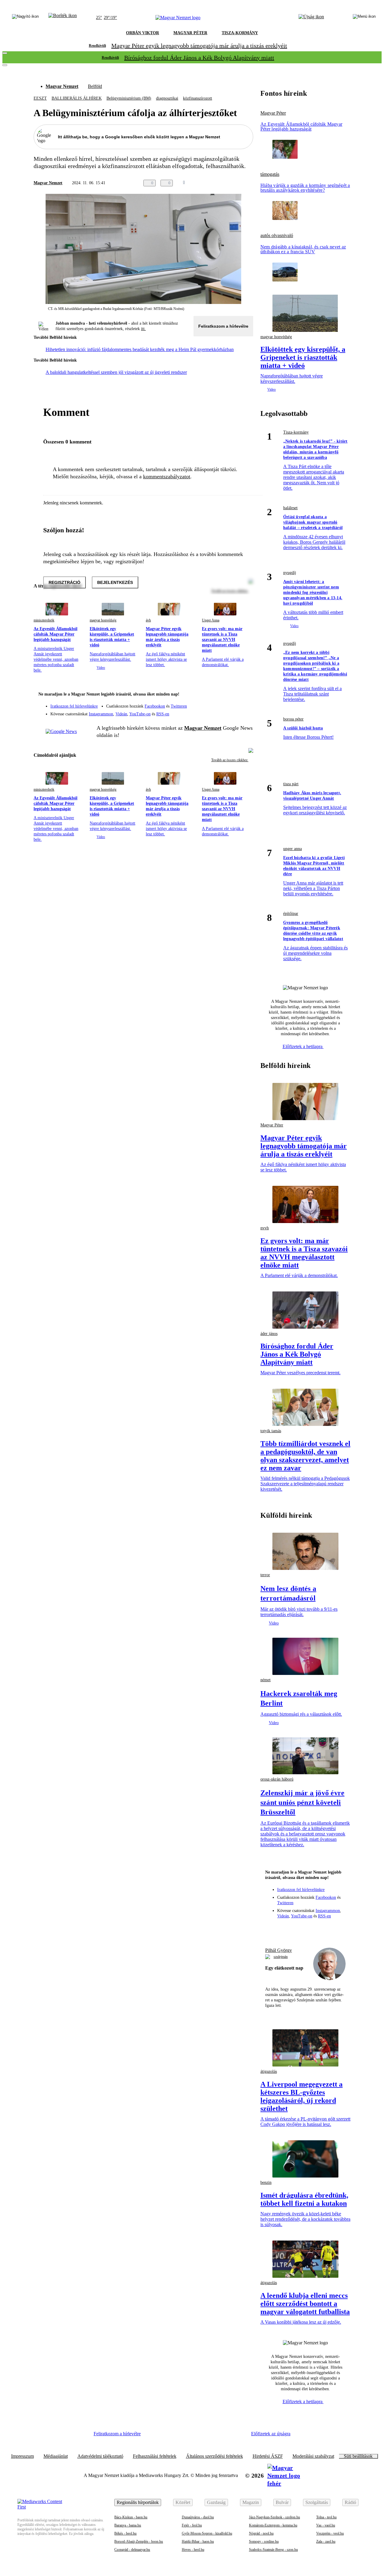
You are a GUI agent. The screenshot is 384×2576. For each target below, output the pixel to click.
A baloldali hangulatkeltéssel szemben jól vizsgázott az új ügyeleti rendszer (116, 372)
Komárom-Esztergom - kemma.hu (273, 2525)
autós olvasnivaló (277, 236)
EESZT (40, 98)
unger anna (292, 849)
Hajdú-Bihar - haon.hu (198, 2541)
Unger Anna (211, 620)
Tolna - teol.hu (326, 2517)
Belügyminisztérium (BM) (129, 98)
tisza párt (291, 784)
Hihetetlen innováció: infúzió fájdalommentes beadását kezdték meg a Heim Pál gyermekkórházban (140, 349)
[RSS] (245, 712)
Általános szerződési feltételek (214, 2456)
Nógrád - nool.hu (261, 2533)
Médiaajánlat (56, 2456)
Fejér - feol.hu (192, 2525)
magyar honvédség (103, 620)
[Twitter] (245, 703)
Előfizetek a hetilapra (303, 1046)
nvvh (265, 1228)
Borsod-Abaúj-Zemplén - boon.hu (139, 2541)
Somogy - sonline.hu (264, 2541)
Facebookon (155, 706)
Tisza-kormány (296, 432)
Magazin (251, 2502)
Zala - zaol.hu (326, 2541)
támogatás (270, 174)
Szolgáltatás (317, 2502)
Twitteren (179, 706)
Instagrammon (101, 714)
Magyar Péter (273, 113)
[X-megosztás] (238, 183)
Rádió (350, 2502)
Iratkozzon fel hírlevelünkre (74, 706)
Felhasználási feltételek (155, 2456)
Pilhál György (279, 1950)
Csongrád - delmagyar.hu (132, 2550)
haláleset (290, 508)
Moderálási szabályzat (313, 2456)
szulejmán (281, 1957)
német (265, 1680)
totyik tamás (271, 1431)
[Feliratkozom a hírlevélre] (63, 18)
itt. (143, 329)
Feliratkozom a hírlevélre (223, 326)
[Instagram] (233, 703)
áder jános (269, 1334)
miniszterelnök (44, 620)
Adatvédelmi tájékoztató (100, 2456)
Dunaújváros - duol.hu (198, 2517)
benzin (266, 2182)
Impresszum (22, 2456)
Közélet (183, 2502)
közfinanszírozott (198, 98)
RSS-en (163, 714)
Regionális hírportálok (138, 2502)
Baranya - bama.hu (128, 2525)
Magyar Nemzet (62, 86)
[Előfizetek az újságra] (311, 18)
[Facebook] (221, 703)
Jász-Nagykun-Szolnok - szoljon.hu (274, 2517)
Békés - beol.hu (125, 2533)
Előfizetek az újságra (271, 2434)
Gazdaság (216, 2502)
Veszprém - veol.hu (330, 2533)
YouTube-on (140, 714)
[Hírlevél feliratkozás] (245, 695)
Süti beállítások (358, 2456)
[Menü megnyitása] (364, 18)
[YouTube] (233, 712)
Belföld (95, 86)
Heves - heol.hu (193, 2550)
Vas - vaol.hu (326, 2525)
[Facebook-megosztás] (250, 183)
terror (265, 1575)
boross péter (293, 719)
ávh (148, 620)
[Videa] (221, 712)
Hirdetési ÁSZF (268, 2456)
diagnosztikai (167, 98)
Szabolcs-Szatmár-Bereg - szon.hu (273, 2550)
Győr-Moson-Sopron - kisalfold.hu (207, 2533)
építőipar (291, 914)
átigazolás (269, 2071)
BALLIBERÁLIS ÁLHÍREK (77, 98)
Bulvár (282, 2502)
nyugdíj (290, 573)
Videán (121, 714)
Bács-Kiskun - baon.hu (131, 2517)
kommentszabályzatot (167, 476)
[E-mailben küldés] (226, 183)
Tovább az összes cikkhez (230, 760)
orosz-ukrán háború (277, 1779)
